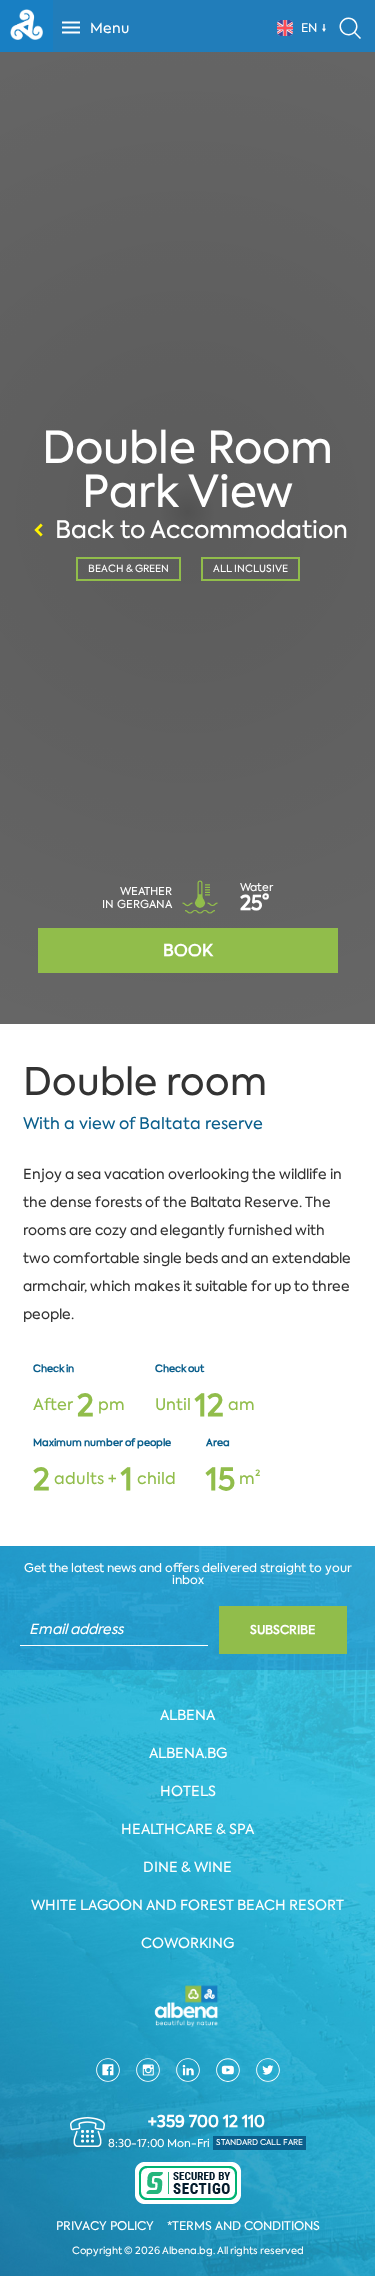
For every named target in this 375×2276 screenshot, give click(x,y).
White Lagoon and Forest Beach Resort (187, 1905)
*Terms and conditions (243, 2226)
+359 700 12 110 (206, 2122)
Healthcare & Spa (187, 1829)
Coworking (187, 1943)
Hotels (188, 1791)
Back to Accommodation (201, 530)
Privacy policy (105, 2226)
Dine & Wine (187, 1867)
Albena (187, 1715)
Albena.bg (188, 1753)
